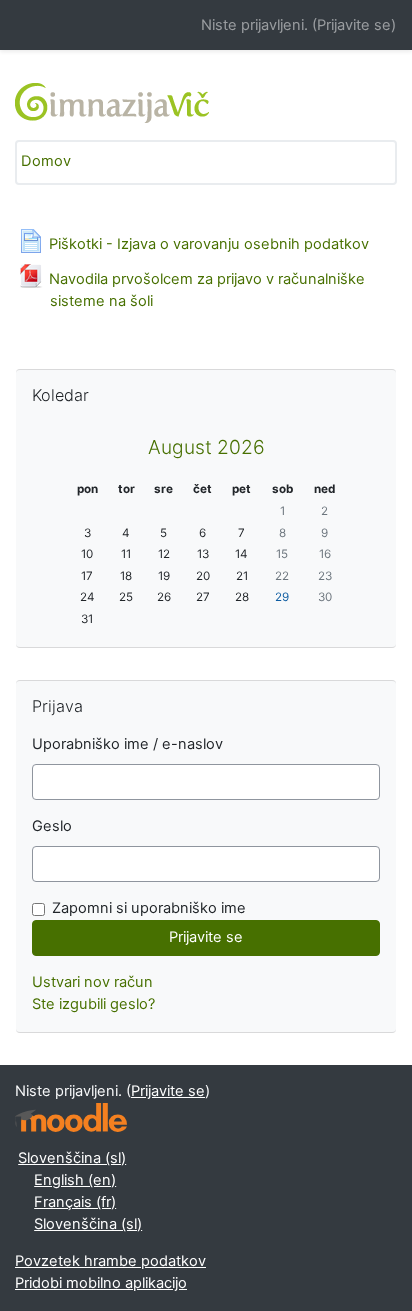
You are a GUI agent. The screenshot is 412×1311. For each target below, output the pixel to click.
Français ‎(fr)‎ (75, 1202)
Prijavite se (354, 25)
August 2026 (206, 447)
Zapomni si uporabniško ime (149, 908)
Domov (46, 161)
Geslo (52, 826)
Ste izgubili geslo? (93, 1004)
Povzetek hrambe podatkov (110, 1261)
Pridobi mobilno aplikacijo (101, 1283)
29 (282, 597)
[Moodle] (71, 1117)
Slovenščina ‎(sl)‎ (72, 1158)
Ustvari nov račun (92, 982)
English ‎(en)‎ (75, 1180)
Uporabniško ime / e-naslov (127, 744)
